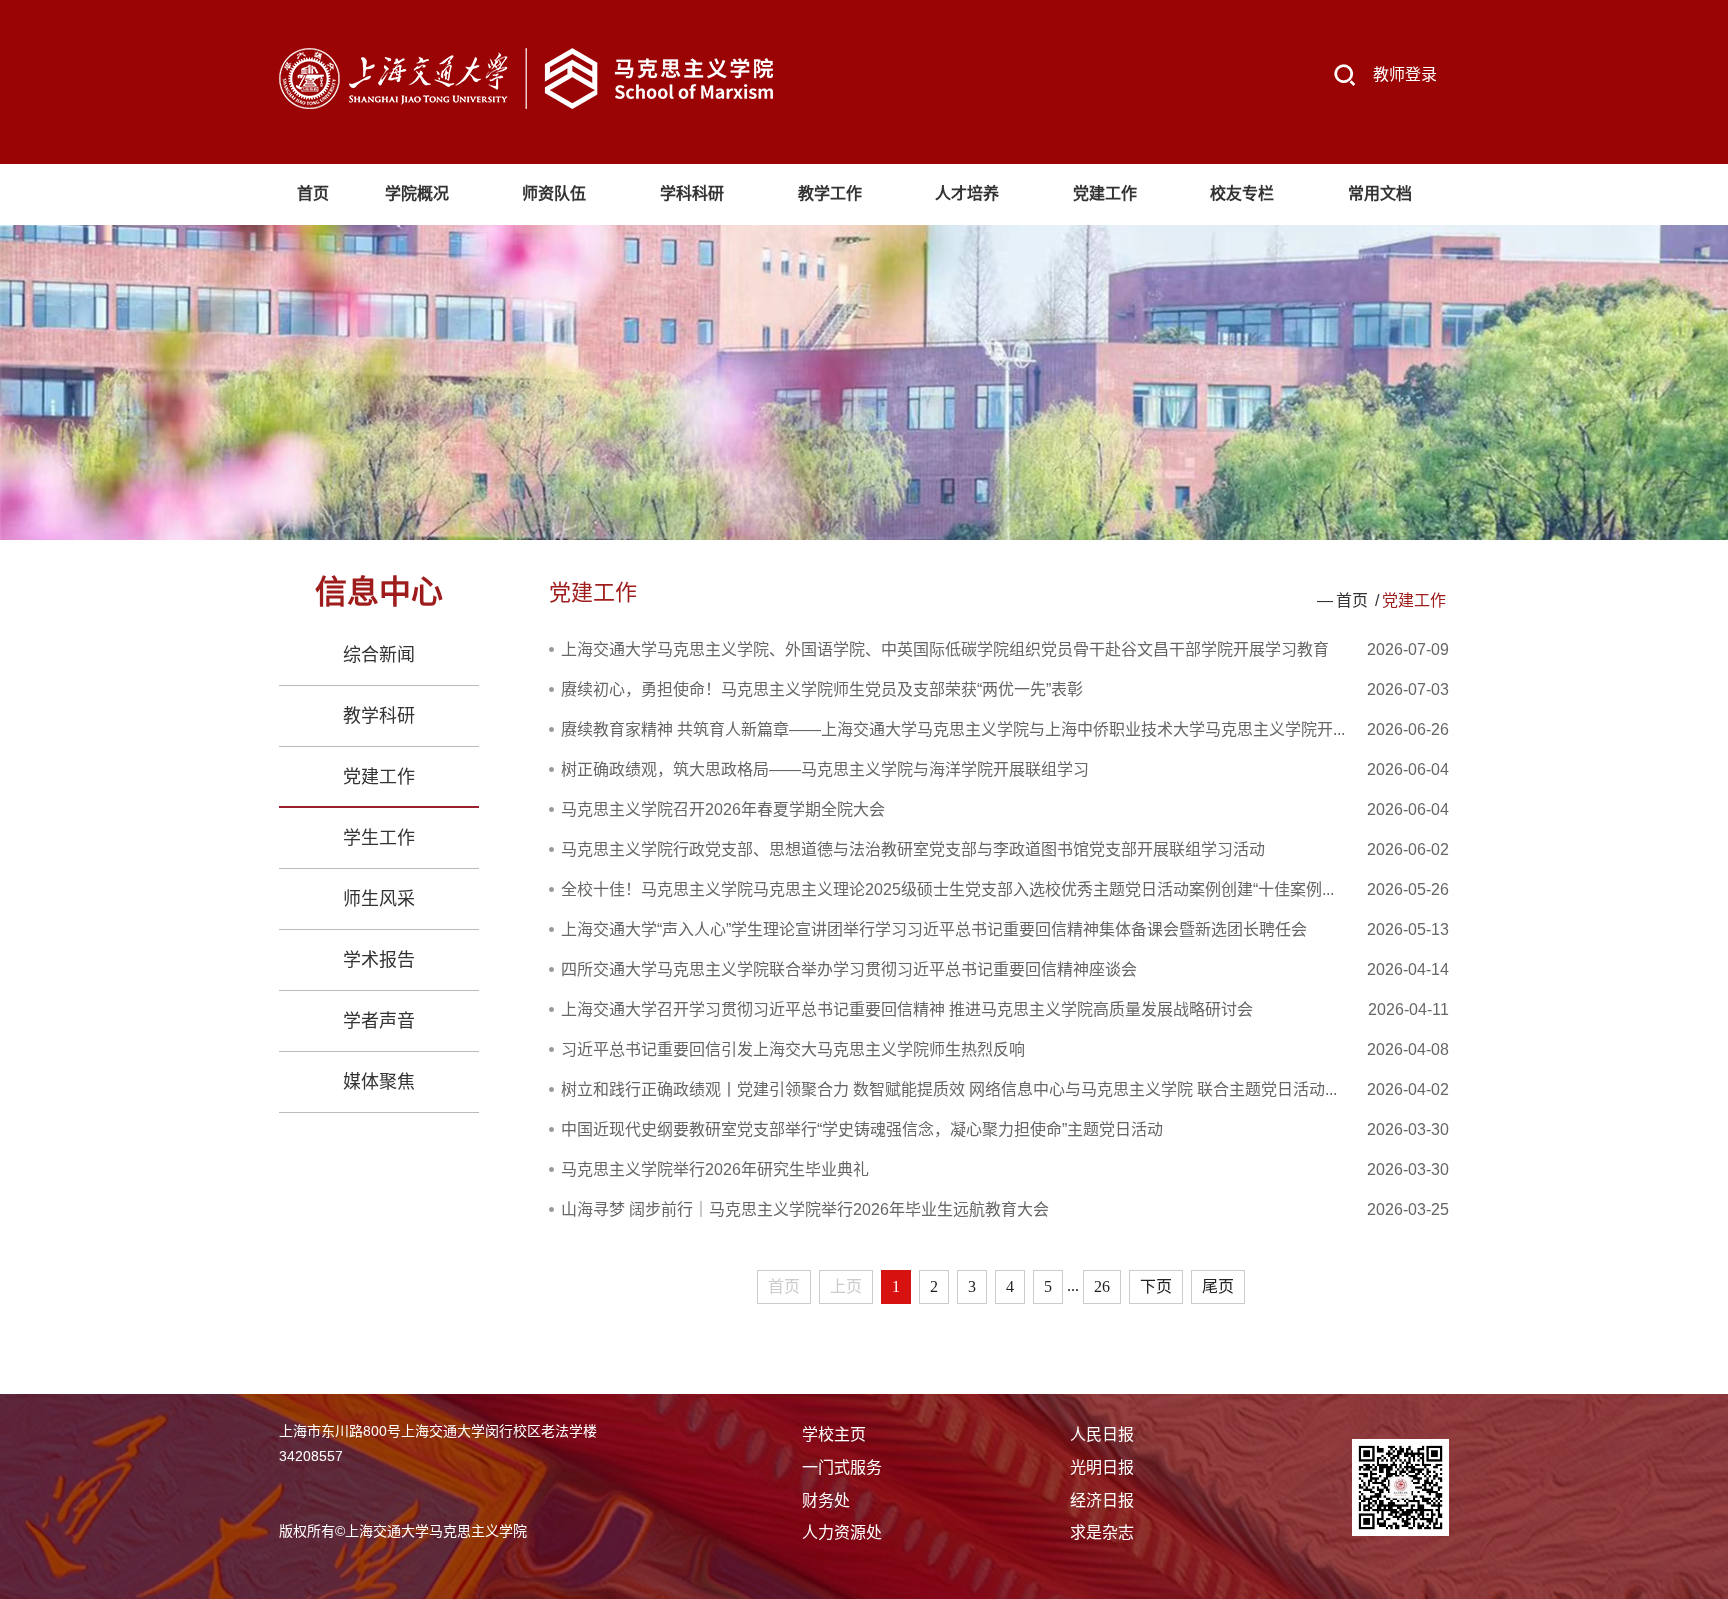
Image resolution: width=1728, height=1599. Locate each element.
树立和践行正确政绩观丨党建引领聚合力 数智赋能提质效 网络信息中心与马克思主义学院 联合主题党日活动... (949, 1089)
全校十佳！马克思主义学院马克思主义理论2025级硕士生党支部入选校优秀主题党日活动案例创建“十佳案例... (947, 889)
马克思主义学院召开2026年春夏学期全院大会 (723, 809)
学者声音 (379, 1021)
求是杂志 (1102, 1532)
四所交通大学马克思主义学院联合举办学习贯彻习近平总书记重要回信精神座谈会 (849, 969)
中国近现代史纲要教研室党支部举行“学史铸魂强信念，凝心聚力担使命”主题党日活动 (862, 1129)
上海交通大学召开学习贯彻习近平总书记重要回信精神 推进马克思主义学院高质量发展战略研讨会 (907, 1009)
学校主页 (834, 1434)
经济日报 (1102, 1500)
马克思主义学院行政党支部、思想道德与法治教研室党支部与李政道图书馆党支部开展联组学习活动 (913, 849)
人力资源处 (842, 1532)
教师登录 (1405, 74)
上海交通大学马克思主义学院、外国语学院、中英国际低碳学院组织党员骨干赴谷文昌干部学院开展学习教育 (945, 649)
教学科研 (379, 716)
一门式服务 (842, 1467)
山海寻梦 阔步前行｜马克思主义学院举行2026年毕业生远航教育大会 (805, 1209)
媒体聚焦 (379, 1082)
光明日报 (1102, 1467)
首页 (1352, 600)
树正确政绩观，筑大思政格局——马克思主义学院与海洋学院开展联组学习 (825, 769)
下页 (1156, 1286)
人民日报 (1102, 1434)
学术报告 (379, 960)
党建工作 (379, 777)
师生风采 (379, 899)
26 (1102, 1286)
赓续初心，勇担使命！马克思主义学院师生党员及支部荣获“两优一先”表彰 (822, 689)
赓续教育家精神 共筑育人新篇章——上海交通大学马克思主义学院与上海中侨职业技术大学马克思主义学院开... (953, 729)
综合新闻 (379, 655)
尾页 (1218, 1286)
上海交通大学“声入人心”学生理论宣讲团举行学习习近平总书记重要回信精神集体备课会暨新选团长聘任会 (934, 929)
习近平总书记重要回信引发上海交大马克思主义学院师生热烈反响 (793, 1049)
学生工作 (379, 838)
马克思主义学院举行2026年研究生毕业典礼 (715, 1169)
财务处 (826, 1500)
